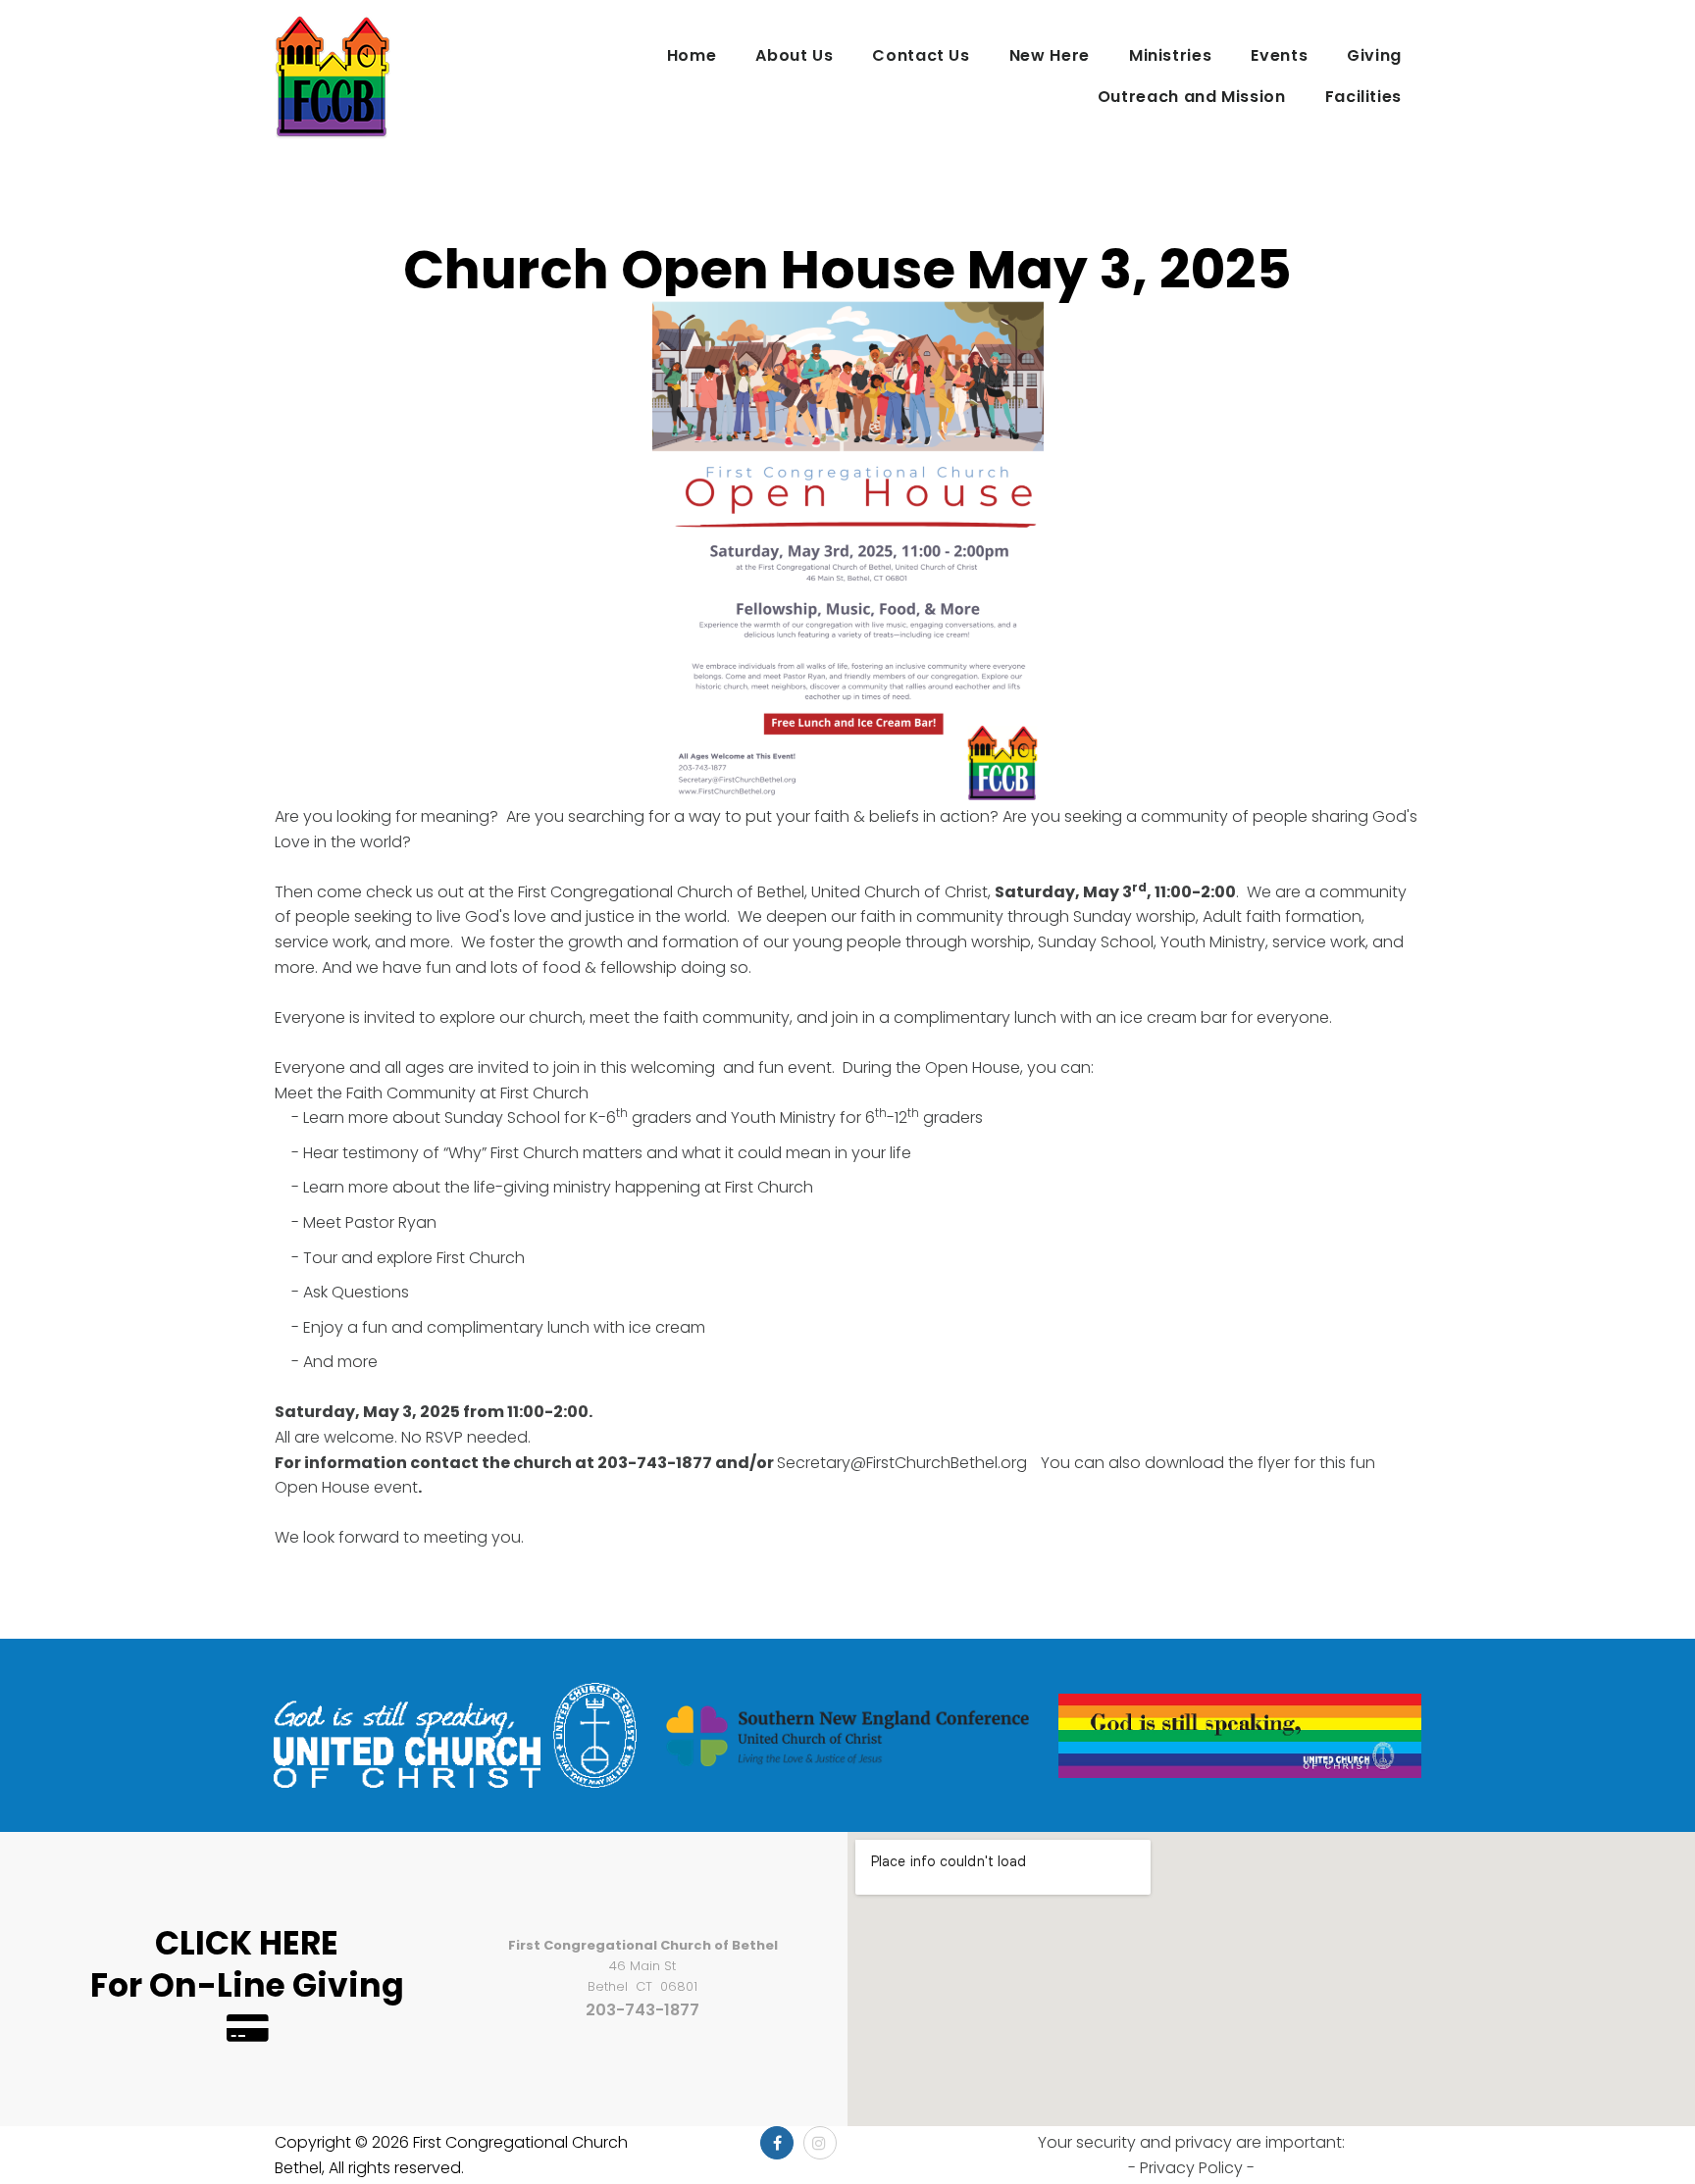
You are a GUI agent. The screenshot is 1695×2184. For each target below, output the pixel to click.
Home (692, 55)
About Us (794, 55)
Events (1279, 55)
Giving (1374, 55)
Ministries (1170, 55)
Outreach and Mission (1192, 97)
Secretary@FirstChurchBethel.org (902, 1463)
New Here (1050, 55)
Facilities (1363, 97)
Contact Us (921, 55)
